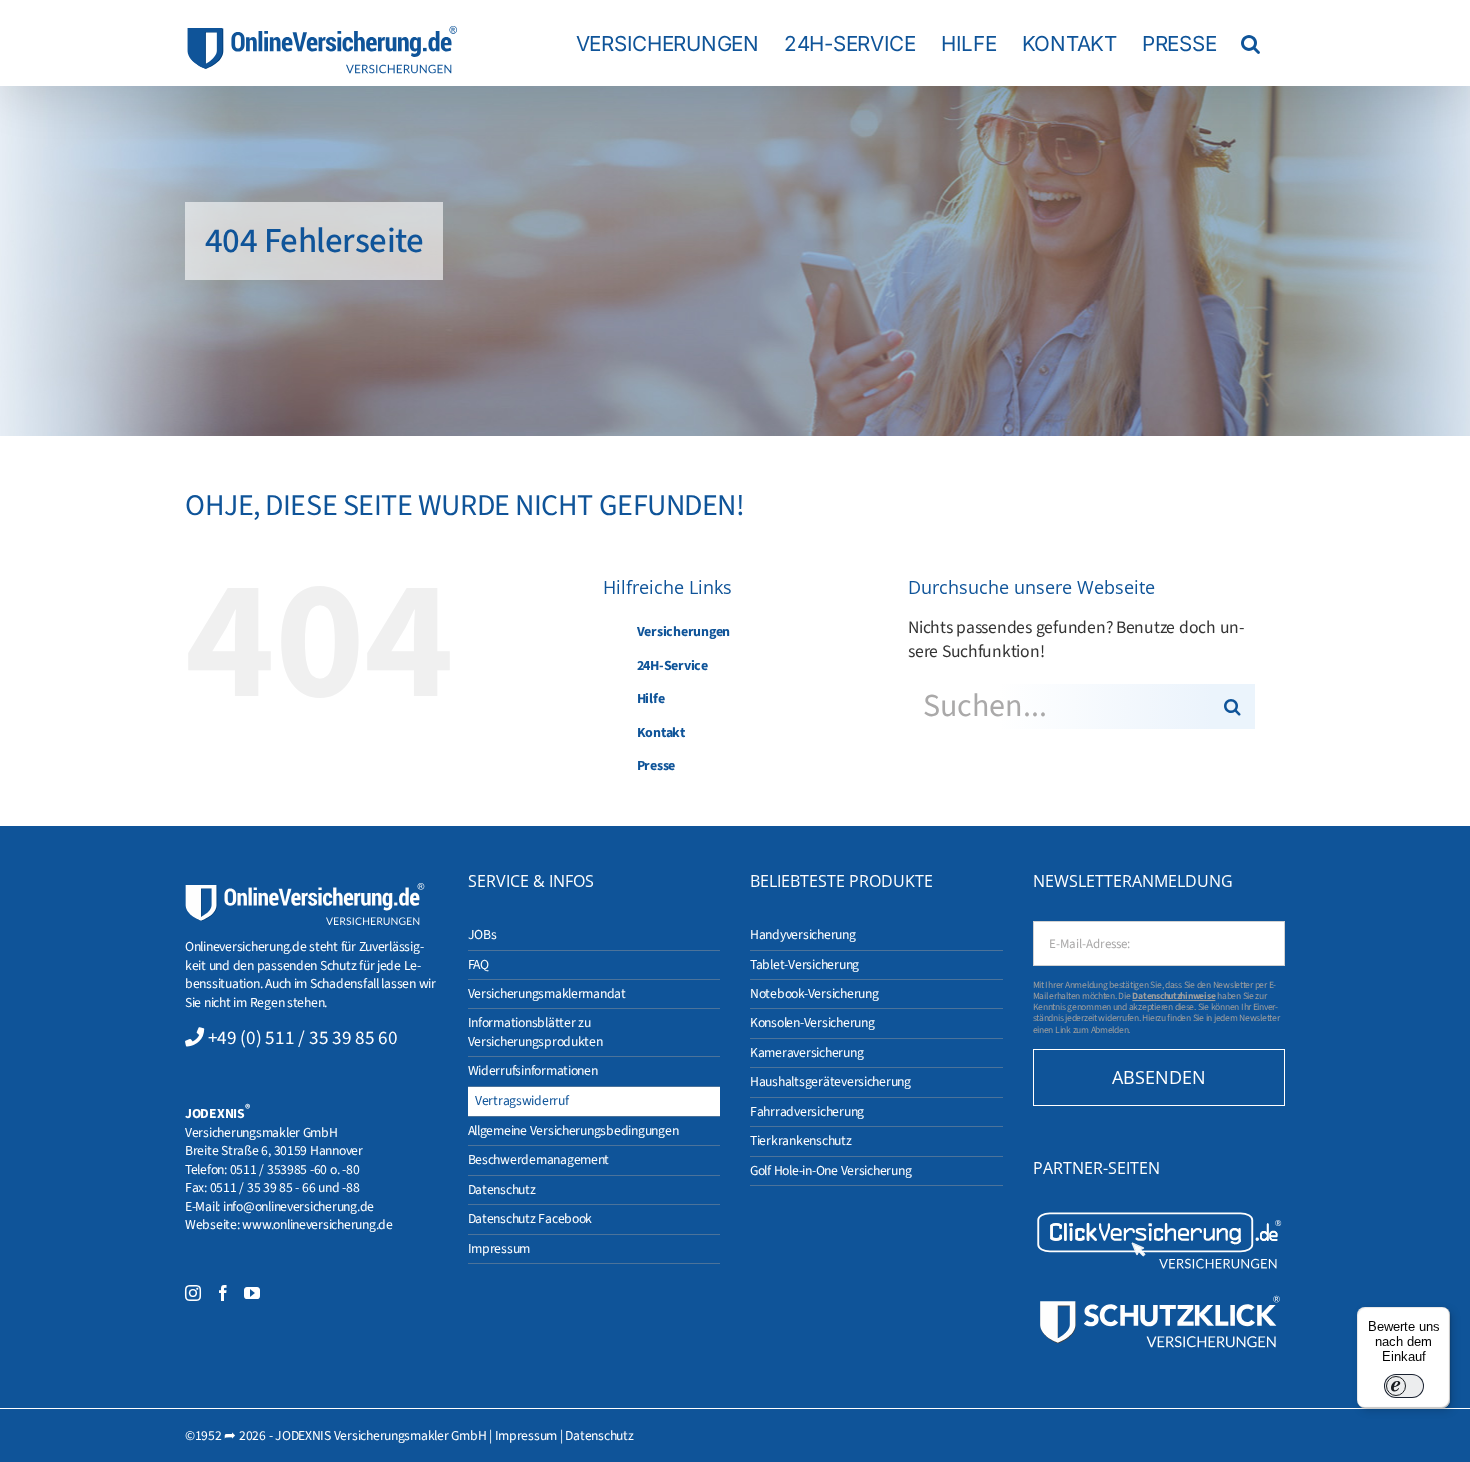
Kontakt (661, 733)
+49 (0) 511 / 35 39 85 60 (303, 1038)
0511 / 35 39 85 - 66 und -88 (285, 1187)
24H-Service (672, 666)
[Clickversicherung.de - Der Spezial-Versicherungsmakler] (1159, 1216)
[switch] (1404, 1386)
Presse (656, 766)
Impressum (526, 1435)
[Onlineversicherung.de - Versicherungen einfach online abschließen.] (305, 891)
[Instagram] (193, 1293)
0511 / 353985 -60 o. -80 (295, 1169)
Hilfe (651, 699)
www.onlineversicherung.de (317, 1224)
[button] (1250, 43)
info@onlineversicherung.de (298, 1206)
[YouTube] (252, 1293)
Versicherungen (683, 632)
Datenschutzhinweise (1173, 996)
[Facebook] (223, 1293)
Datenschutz (599, 1435)
